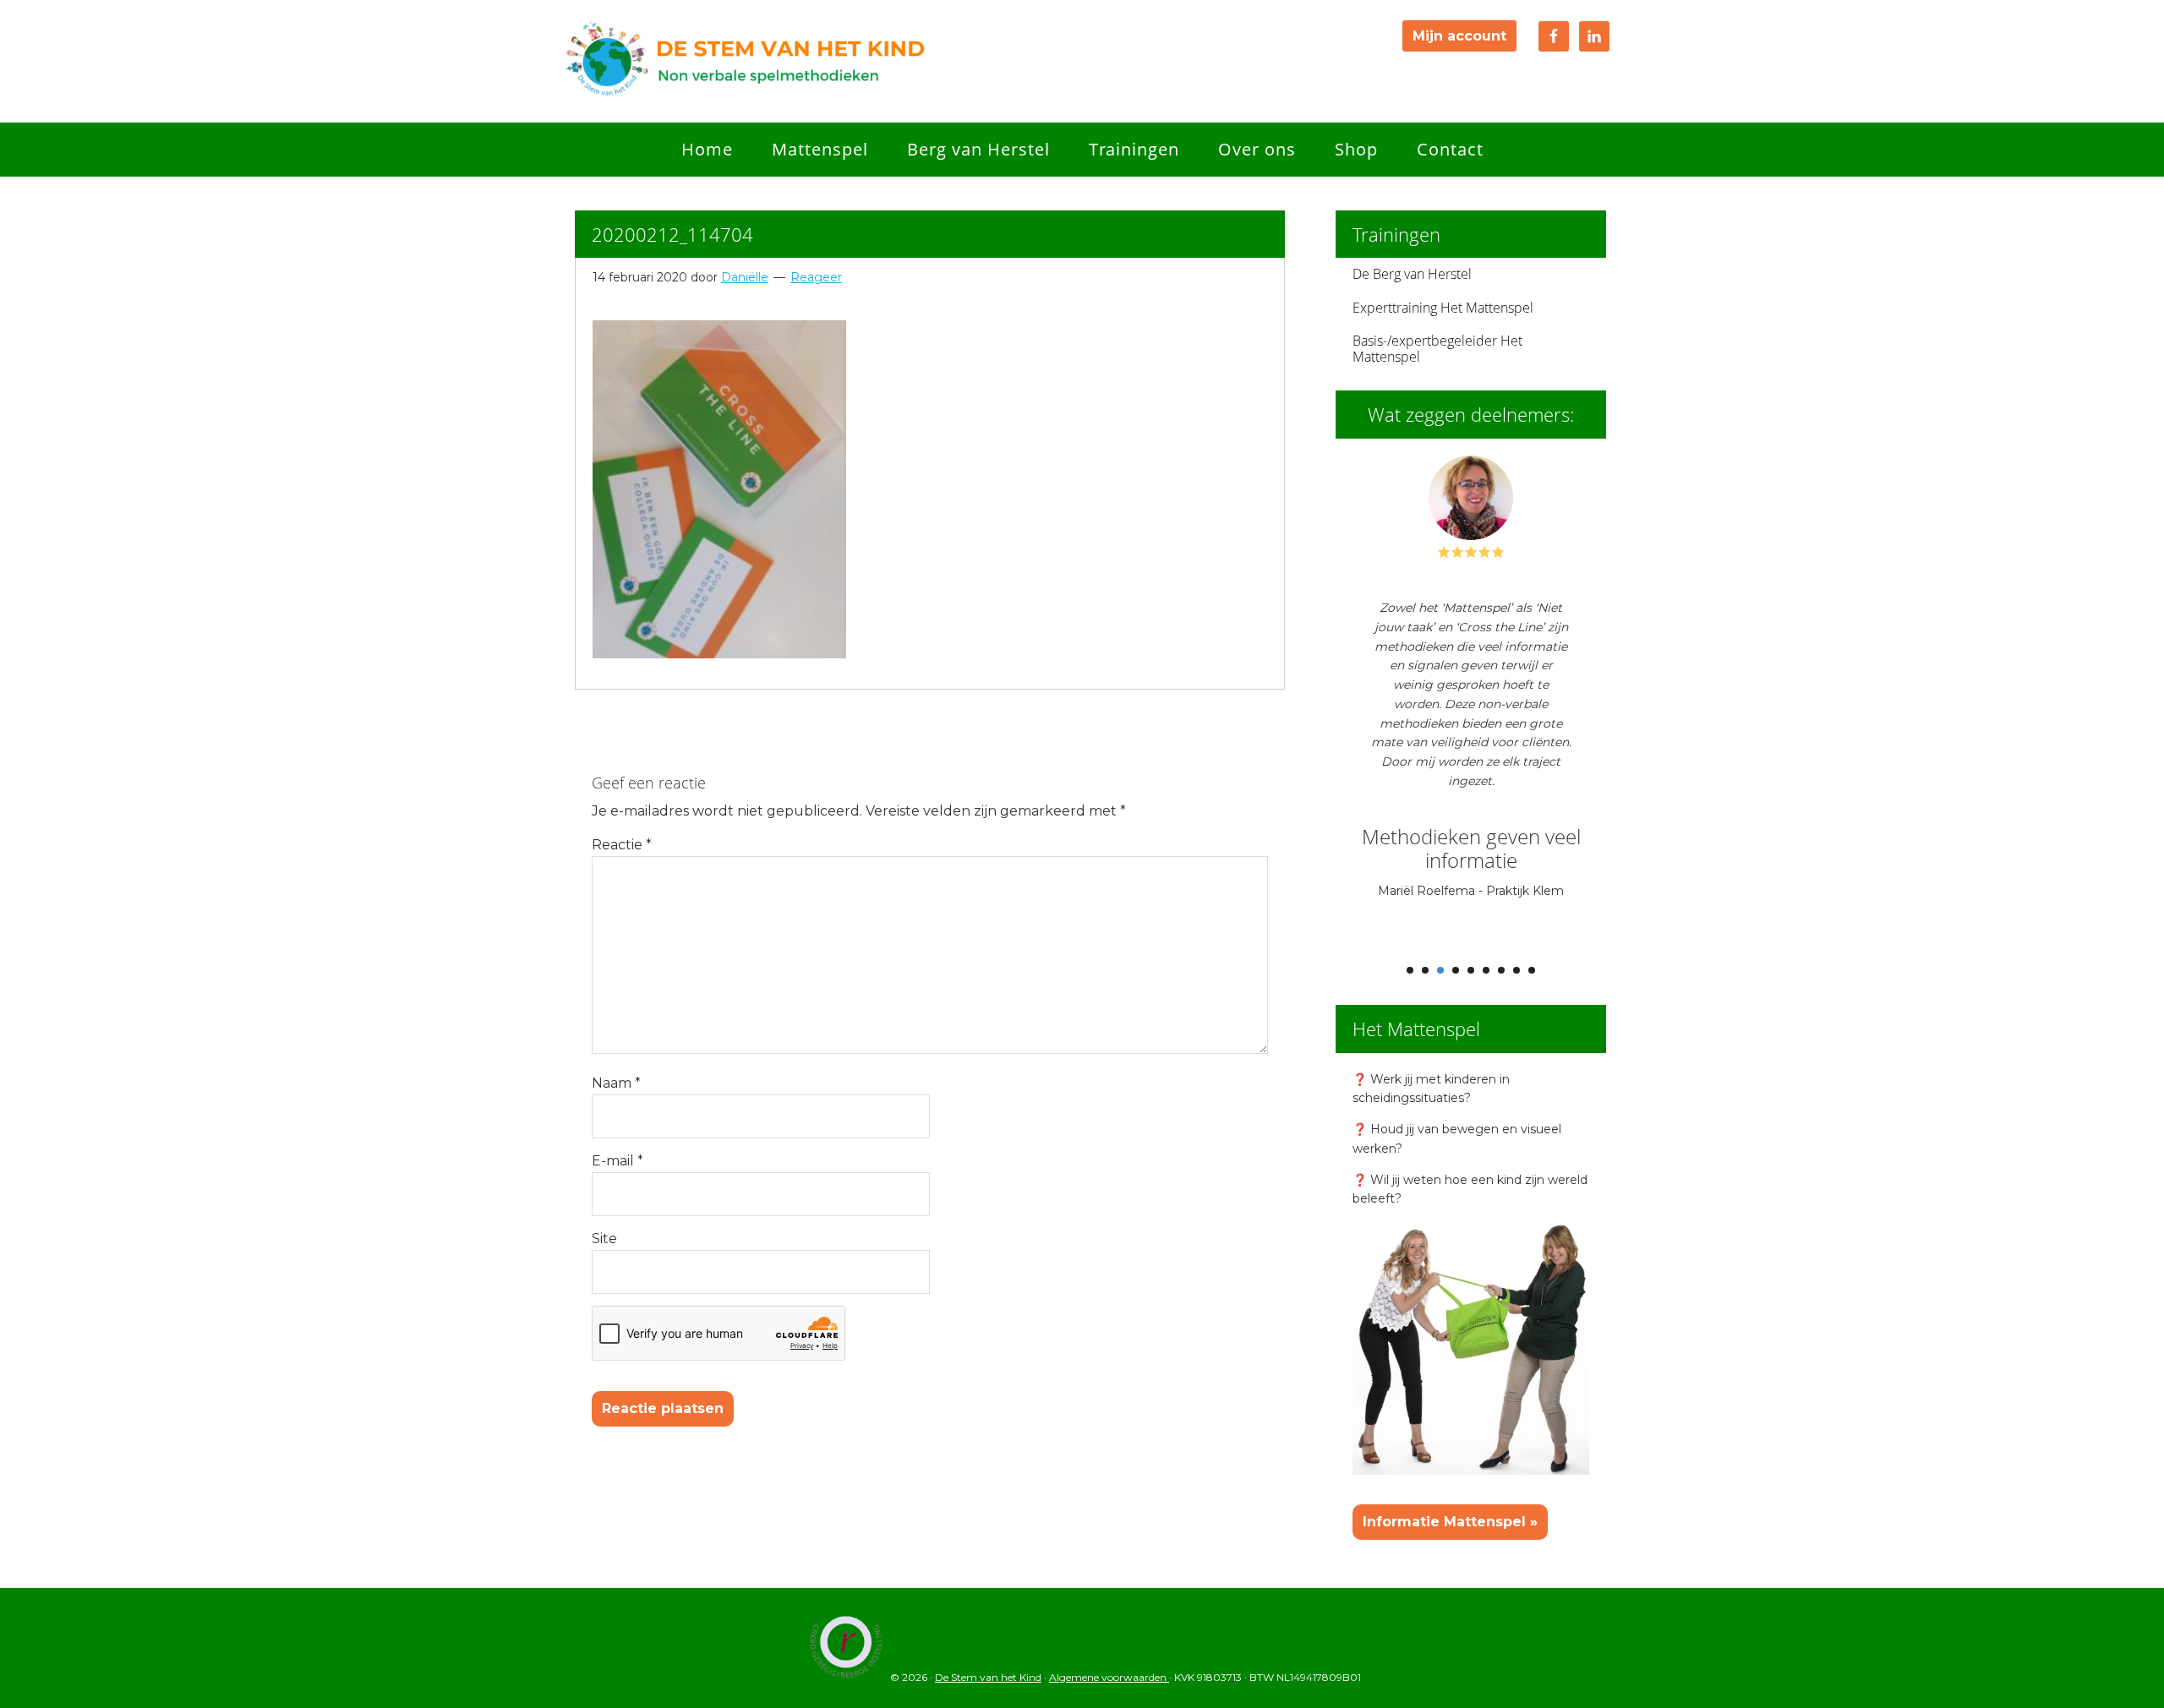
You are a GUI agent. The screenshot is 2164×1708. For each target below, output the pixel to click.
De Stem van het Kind (744, 61)
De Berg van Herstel (1412, 274)
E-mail (618, 1161)
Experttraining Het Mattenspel (1443, 308)
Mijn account (1459, 36)
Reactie (622, 845)
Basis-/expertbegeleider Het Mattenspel (1437, 349)
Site (604, 1239)
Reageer (816, 277)
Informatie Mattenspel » (1450, 1522)
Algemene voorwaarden (1109, 1677)
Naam (616, 1083)
